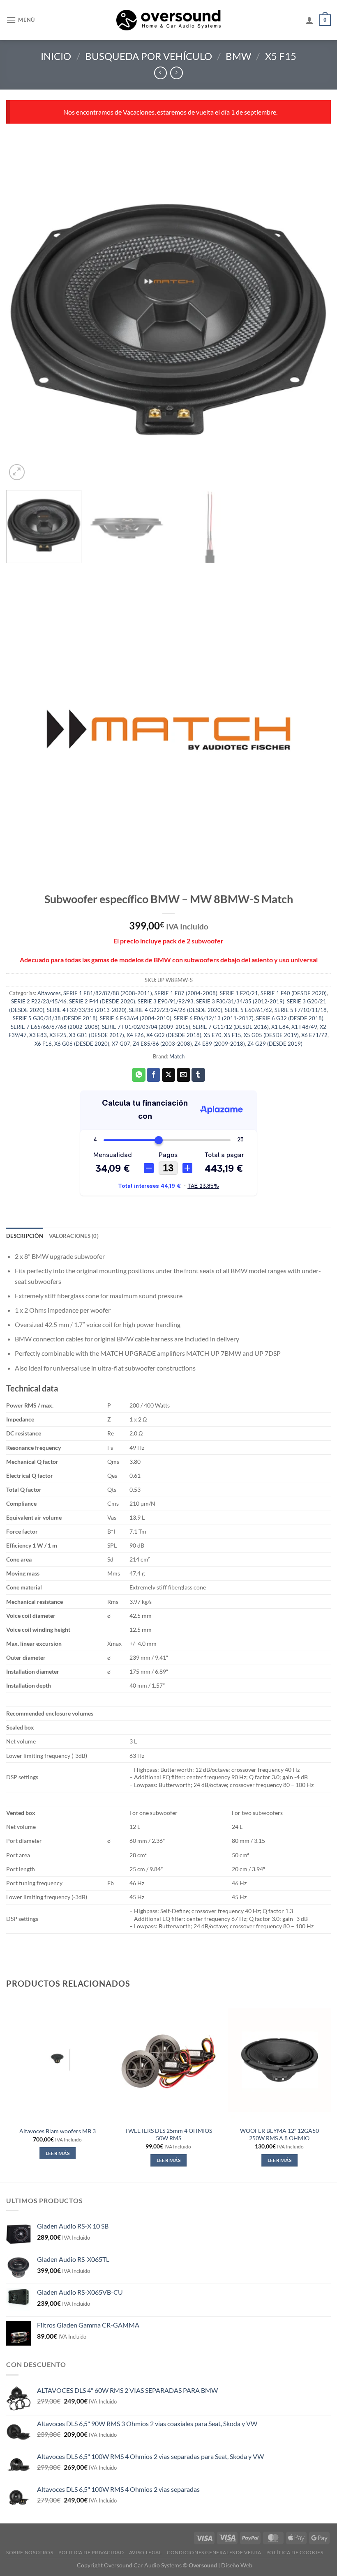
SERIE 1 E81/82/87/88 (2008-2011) (108, 993)
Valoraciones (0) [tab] (74, 1236)
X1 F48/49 (304, 1027)
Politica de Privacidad (91, 2552)
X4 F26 (135, 1035)
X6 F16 (43, 1044)
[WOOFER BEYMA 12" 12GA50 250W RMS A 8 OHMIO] (279, 2060)
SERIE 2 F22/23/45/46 (39, 1001)
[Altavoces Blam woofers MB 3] (58, 2060)
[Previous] (23, 320)
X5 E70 (213, 1035)
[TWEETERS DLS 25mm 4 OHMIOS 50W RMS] (168, 2060)
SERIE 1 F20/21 (239, 993)
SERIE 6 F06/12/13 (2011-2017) (214, 1018)
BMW (238, 56)
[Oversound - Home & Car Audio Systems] (169, 20)
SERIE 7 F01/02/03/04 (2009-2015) (146, 1027)
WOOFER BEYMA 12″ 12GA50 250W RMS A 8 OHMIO (279, 2134)
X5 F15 (281, 56)
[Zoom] (17, 472)
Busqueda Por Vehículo (149, 56)
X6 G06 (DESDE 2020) (82, 1044)
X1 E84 (280, 1027)
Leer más (58, 2153)
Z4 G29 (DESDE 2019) (275, 1044)
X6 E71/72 (314, 1035)
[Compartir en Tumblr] (198, 1075)
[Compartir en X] (169, 1075)
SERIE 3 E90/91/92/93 (166, 1001)
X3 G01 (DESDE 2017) (97, 1035)
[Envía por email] (184, 1075)
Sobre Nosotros (30, 2552)
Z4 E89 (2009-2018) (220, 1044)
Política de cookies (295, 2552)
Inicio (56, 56)
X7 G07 (121, 1044)
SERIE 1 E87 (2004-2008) (186, 993)
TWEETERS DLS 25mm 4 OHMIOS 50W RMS (168, 2134)
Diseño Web (237, 2565)
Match (177, 1056)
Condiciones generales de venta (214, 2552)
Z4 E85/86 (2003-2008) (162, 1044)
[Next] (314, 320)
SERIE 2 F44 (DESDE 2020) (102, 1001)
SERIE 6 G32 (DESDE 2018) (290, 1018)
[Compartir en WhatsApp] (139, 1075)
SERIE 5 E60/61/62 (248, 1010)
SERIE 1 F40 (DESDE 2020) (294, 993)
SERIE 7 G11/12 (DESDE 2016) (231, 1027)
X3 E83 (38, 1035)
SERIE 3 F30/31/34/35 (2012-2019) (240, 1001)
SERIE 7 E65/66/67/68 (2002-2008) (55, 1027)
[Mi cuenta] (309, 20)
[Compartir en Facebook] (153, 1075)
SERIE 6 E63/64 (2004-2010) (136, 1018)
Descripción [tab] (25, 1236)
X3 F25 (58, 1035)
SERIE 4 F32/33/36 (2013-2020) (87, 1010)
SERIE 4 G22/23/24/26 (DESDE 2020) (176, 1010)
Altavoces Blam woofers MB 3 (58, 2131)
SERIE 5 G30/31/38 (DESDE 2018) (55, 1018)
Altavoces (49, 993)
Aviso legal (145, 2552)
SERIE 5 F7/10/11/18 (301, 1010)
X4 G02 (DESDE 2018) (174, 1035)
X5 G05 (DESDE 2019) (271, 1035)
